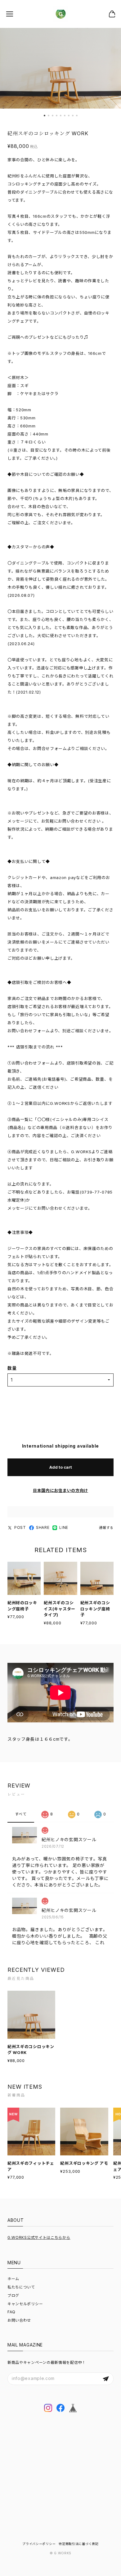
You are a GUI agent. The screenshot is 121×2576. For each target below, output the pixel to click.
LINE (64, 1527)
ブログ (13, 2295)
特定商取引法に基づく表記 (78, 2544)
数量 (12, 1368)
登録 (106, 2379)
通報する (106, 1528)
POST (20, 1527)
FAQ (11, 2312)
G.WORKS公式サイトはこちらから (39, 2237)
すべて (21, 1814)
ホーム (13, 2279)
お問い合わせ (19, 2320)
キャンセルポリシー (25, 2304)
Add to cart (61, 1467)
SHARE (43, 1527)
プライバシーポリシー (39, 2544)
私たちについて (21, 2287)
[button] (45, 116)
